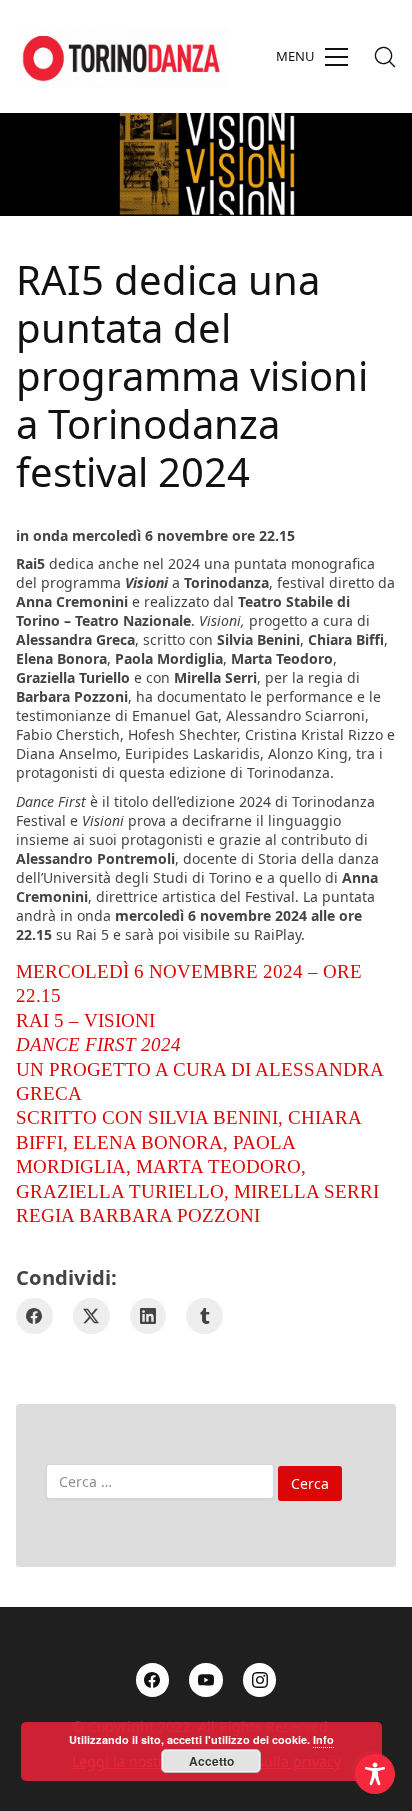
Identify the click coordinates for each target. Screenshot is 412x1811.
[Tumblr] (204, 1316)
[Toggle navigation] (312, 57)
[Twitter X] (91, 1316)
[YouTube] (206, 1680)
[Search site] (385, 57)
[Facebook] (34, 1316)
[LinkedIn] (148, 1316)
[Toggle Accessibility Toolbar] (375, 1774)
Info (323, 1739)
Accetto (211, 1761)
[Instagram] (260, 1680)
